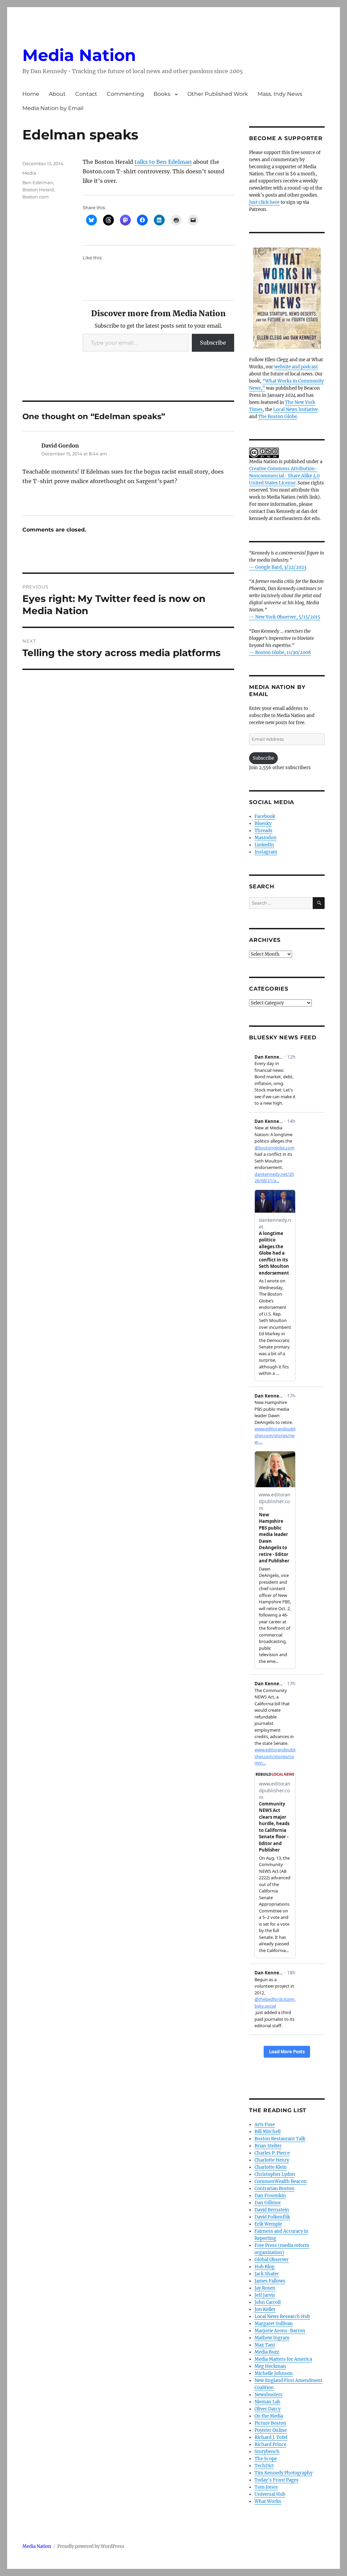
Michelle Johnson (274, 2373)
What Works (268, 2501)
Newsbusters (269, 2395)
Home (31, 94)
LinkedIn (264, 845)
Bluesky (263, 824)
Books (162, 94)
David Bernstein (272, 2210)
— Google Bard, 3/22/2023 (278, 567)
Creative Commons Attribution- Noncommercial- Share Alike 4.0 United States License (284, 476)
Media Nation (79, 55)
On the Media (269, 2416)
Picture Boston (270, 2423)
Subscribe (213, 343)
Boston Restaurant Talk (280, 2139)
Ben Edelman (38, 182)
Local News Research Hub (282, 2317)
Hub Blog (264, 2267)
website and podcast (296, 367)
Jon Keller (265, 2309)
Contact (86, 94)
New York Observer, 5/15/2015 (288, 617)
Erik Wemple (268, 2224)
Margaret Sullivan (274, 2324)
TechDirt (264, 2466)
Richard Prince (270, 2444)
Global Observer (272, 2260)
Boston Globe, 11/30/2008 (283, 653)
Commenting (125, 94)
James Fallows (270, 2281)
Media (29, 173)
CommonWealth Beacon (281, 2181)
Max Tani (265, 2345)
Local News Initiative (295, 409)
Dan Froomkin (270, 2196)
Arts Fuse (265, 2125)
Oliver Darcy (268, 2409)
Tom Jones (266, 2487)
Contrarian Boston (274, 2189)
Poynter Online (271, 2430)
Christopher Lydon (275, 2174)
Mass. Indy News (280, 94)
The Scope (266, 2459)
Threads (263, 831)
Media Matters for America (283, 2359)
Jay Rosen (265, 2288)
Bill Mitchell (268, 2132)
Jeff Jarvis (265, 2295)
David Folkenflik (272, 2217)
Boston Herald (38, 190)
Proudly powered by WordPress (91, 2546)
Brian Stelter (268, 2146)
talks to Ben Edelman (163, 162)
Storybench (267, 2452)
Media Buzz (267, 2352)
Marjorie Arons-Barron (280, 2331)
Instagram (266, 852)
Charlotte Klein (271, 2167)
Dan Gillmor (268, 2203)
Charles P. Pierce (272, 2153)
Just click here (264, 202)
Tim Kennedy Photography (283, 2473)
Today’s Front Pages (277, 2480)
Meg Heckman (270, 2366)
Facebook (265, 816)
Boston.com (36, 197)
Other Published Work (218, 94)
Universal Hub (270, 2494)
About (57, 94)
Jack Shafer (267, 2274)
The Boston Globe (278, 417)
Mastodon (266, 838)
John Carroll (268, 2302)
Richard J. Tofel (271, 2437)
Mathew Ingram (272, 2338)
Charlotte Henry (272, 2160)
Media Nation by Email (53, 108)
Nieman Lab (267, 2402)
